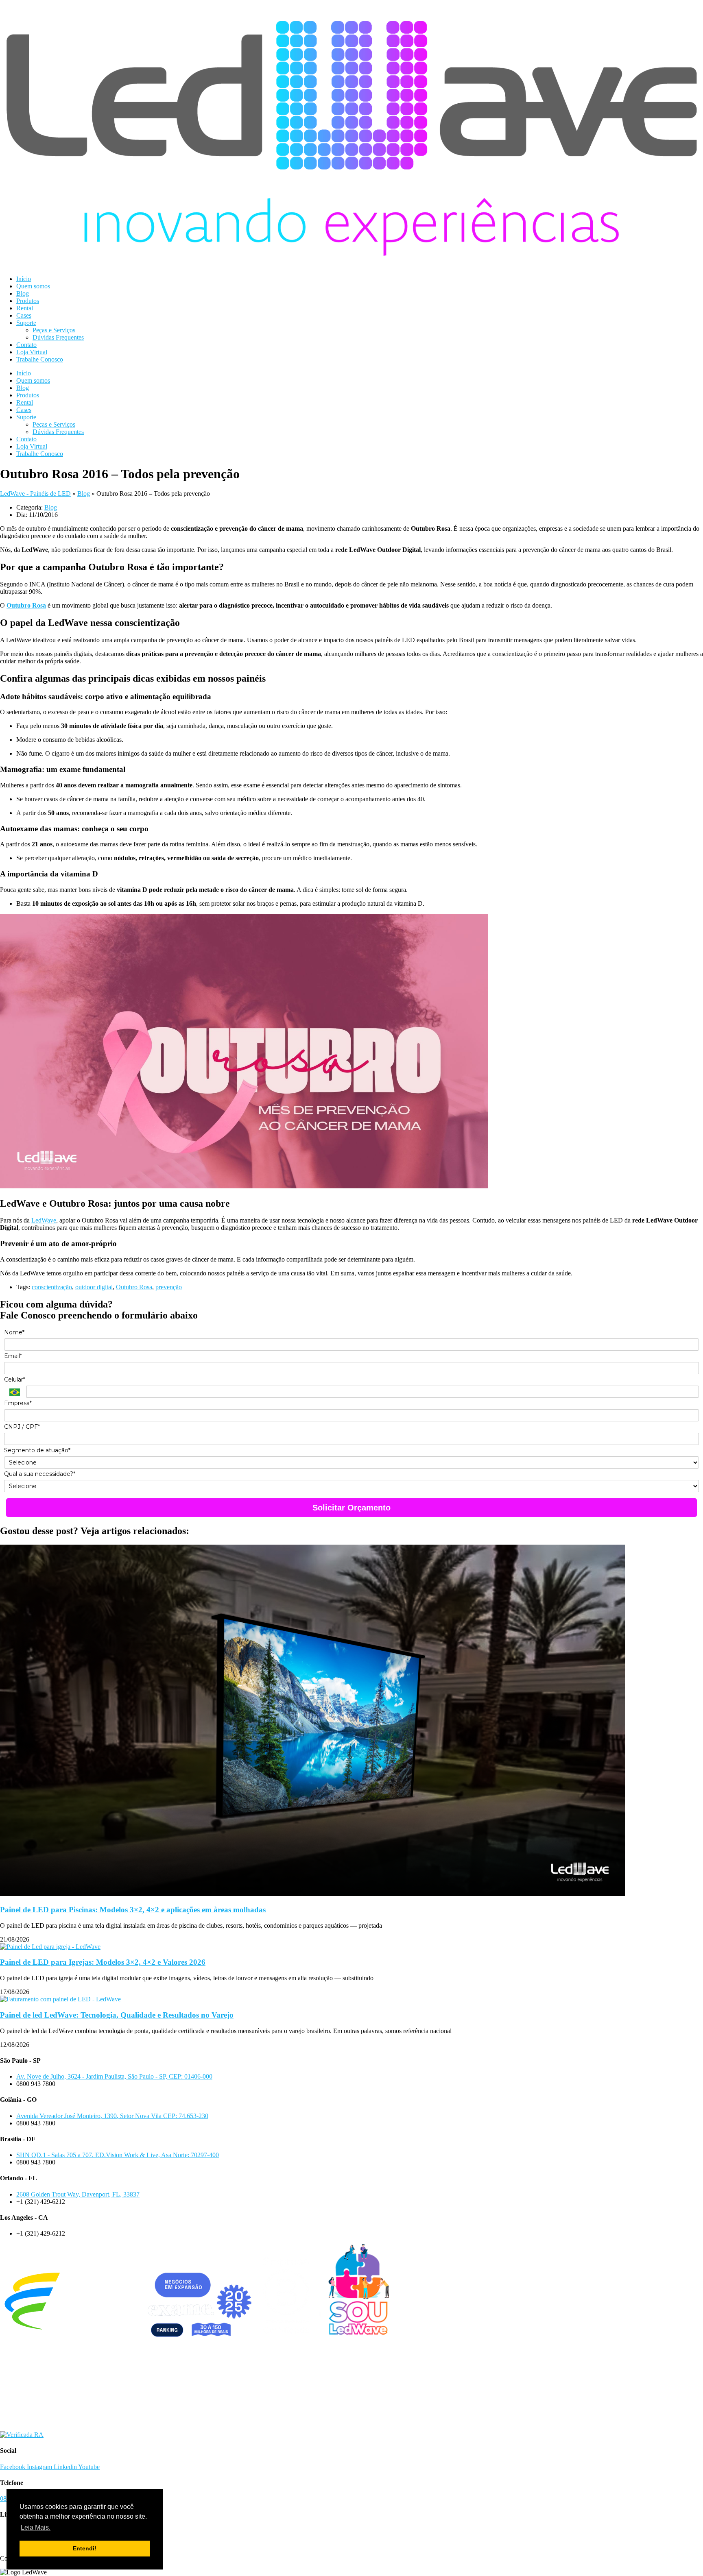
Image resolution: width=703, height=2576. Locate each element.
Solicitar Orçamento (351, 1508)
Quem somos (33, 286)
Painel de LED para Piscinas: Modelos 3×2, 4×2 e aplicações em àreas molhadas (133, 1910)
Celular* (15, 1380)
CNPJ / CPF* (22, 1427)
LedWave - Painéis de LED (35, 494)
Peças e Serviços (54, 330)
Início (24, 279)
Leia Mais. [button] (36, 2527)
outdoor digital (94, 1287)
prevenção (169, 1287)
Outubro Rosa (134, 1287)
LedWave (44, 1220)
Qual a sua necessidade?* (40, 1474)
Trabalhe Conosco (40, 359)
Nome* (14, 1333)
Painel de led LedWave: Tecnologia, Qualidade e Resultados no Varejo (117, 2015)
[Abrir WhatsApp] (683, 2555)
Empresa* (18, 1403)
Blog (23, 293)
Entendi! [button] (85, 2548)
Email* (13, 1356)
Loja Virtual (32, 352)
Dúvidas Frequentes (58, 337)
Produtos (28, 301)
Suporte (26, 323)
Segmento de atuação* (37, 1450)
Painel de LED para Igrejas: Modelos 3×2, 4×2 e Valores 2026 (103, 1962)
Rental (25, 308)
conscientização (52, 1287)
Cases (24, 315)
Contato (26, 345)
